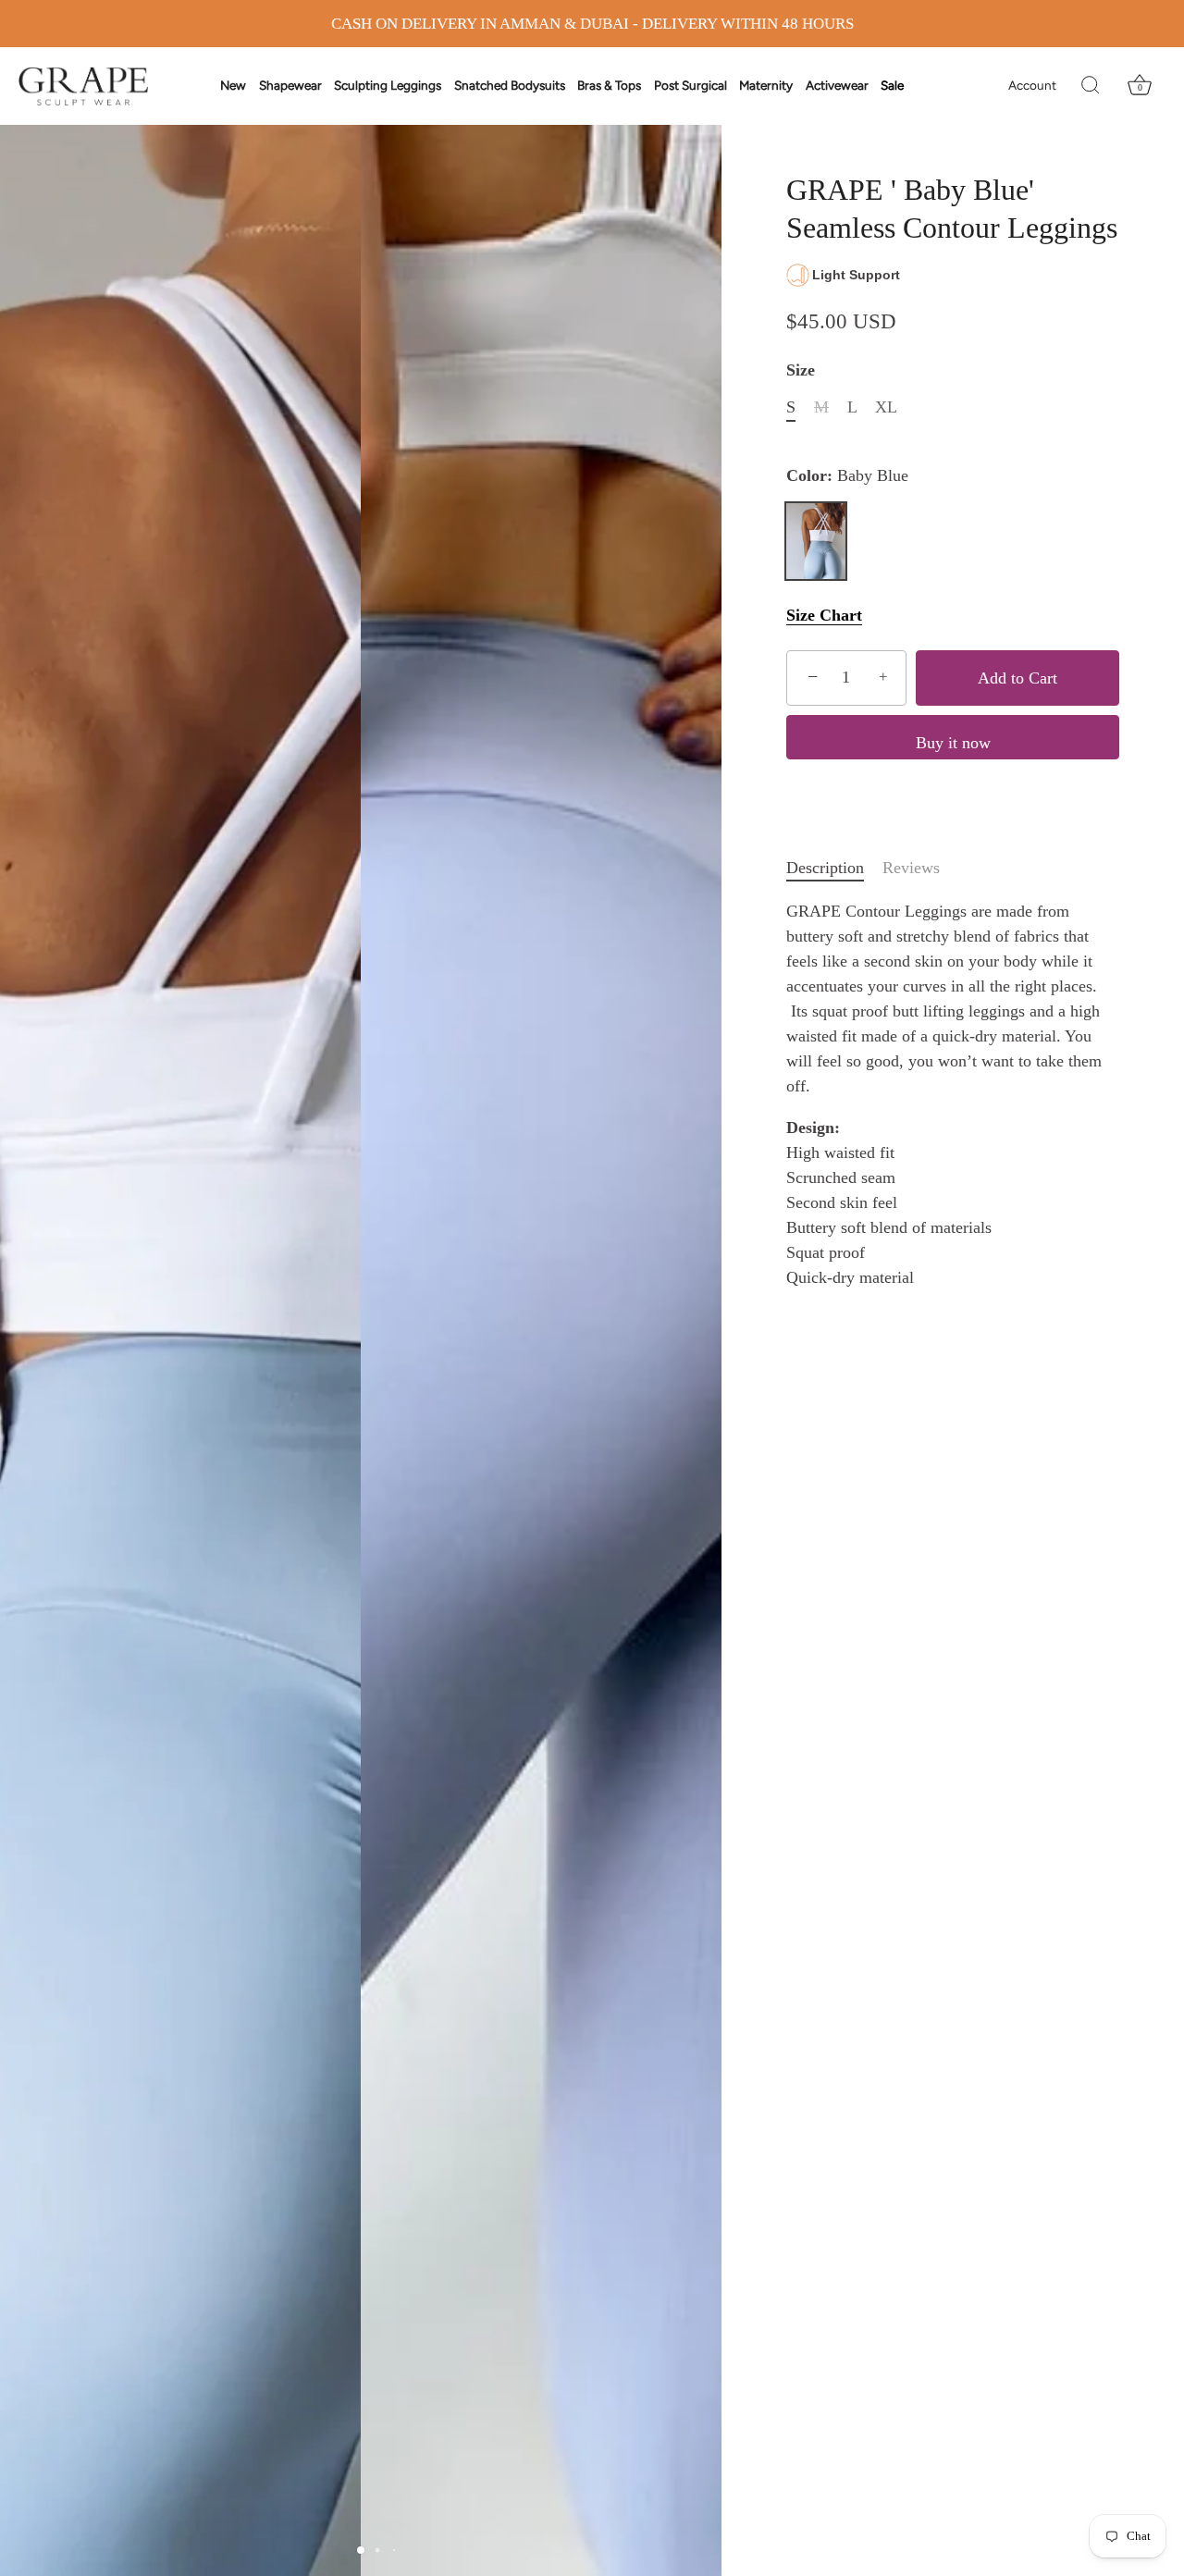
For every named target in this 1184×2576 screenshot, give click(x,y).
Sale (892, 85)
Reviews (911, 868)
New (233, 85)
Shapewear (290, 85)
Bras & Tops (609, 85)
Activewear (837, 85)
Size (801, 370)
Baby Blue (816, 541)
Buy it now (953, 743)
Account (1032, 85)
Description (825, 868)
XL (886, 407)
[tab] (834, 868)
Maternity (766, 85)
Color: (847, 475)
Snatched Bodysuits (510, 85)
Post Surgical (691, 85)
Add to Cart (1017, 678)
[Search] (1091, 86)
